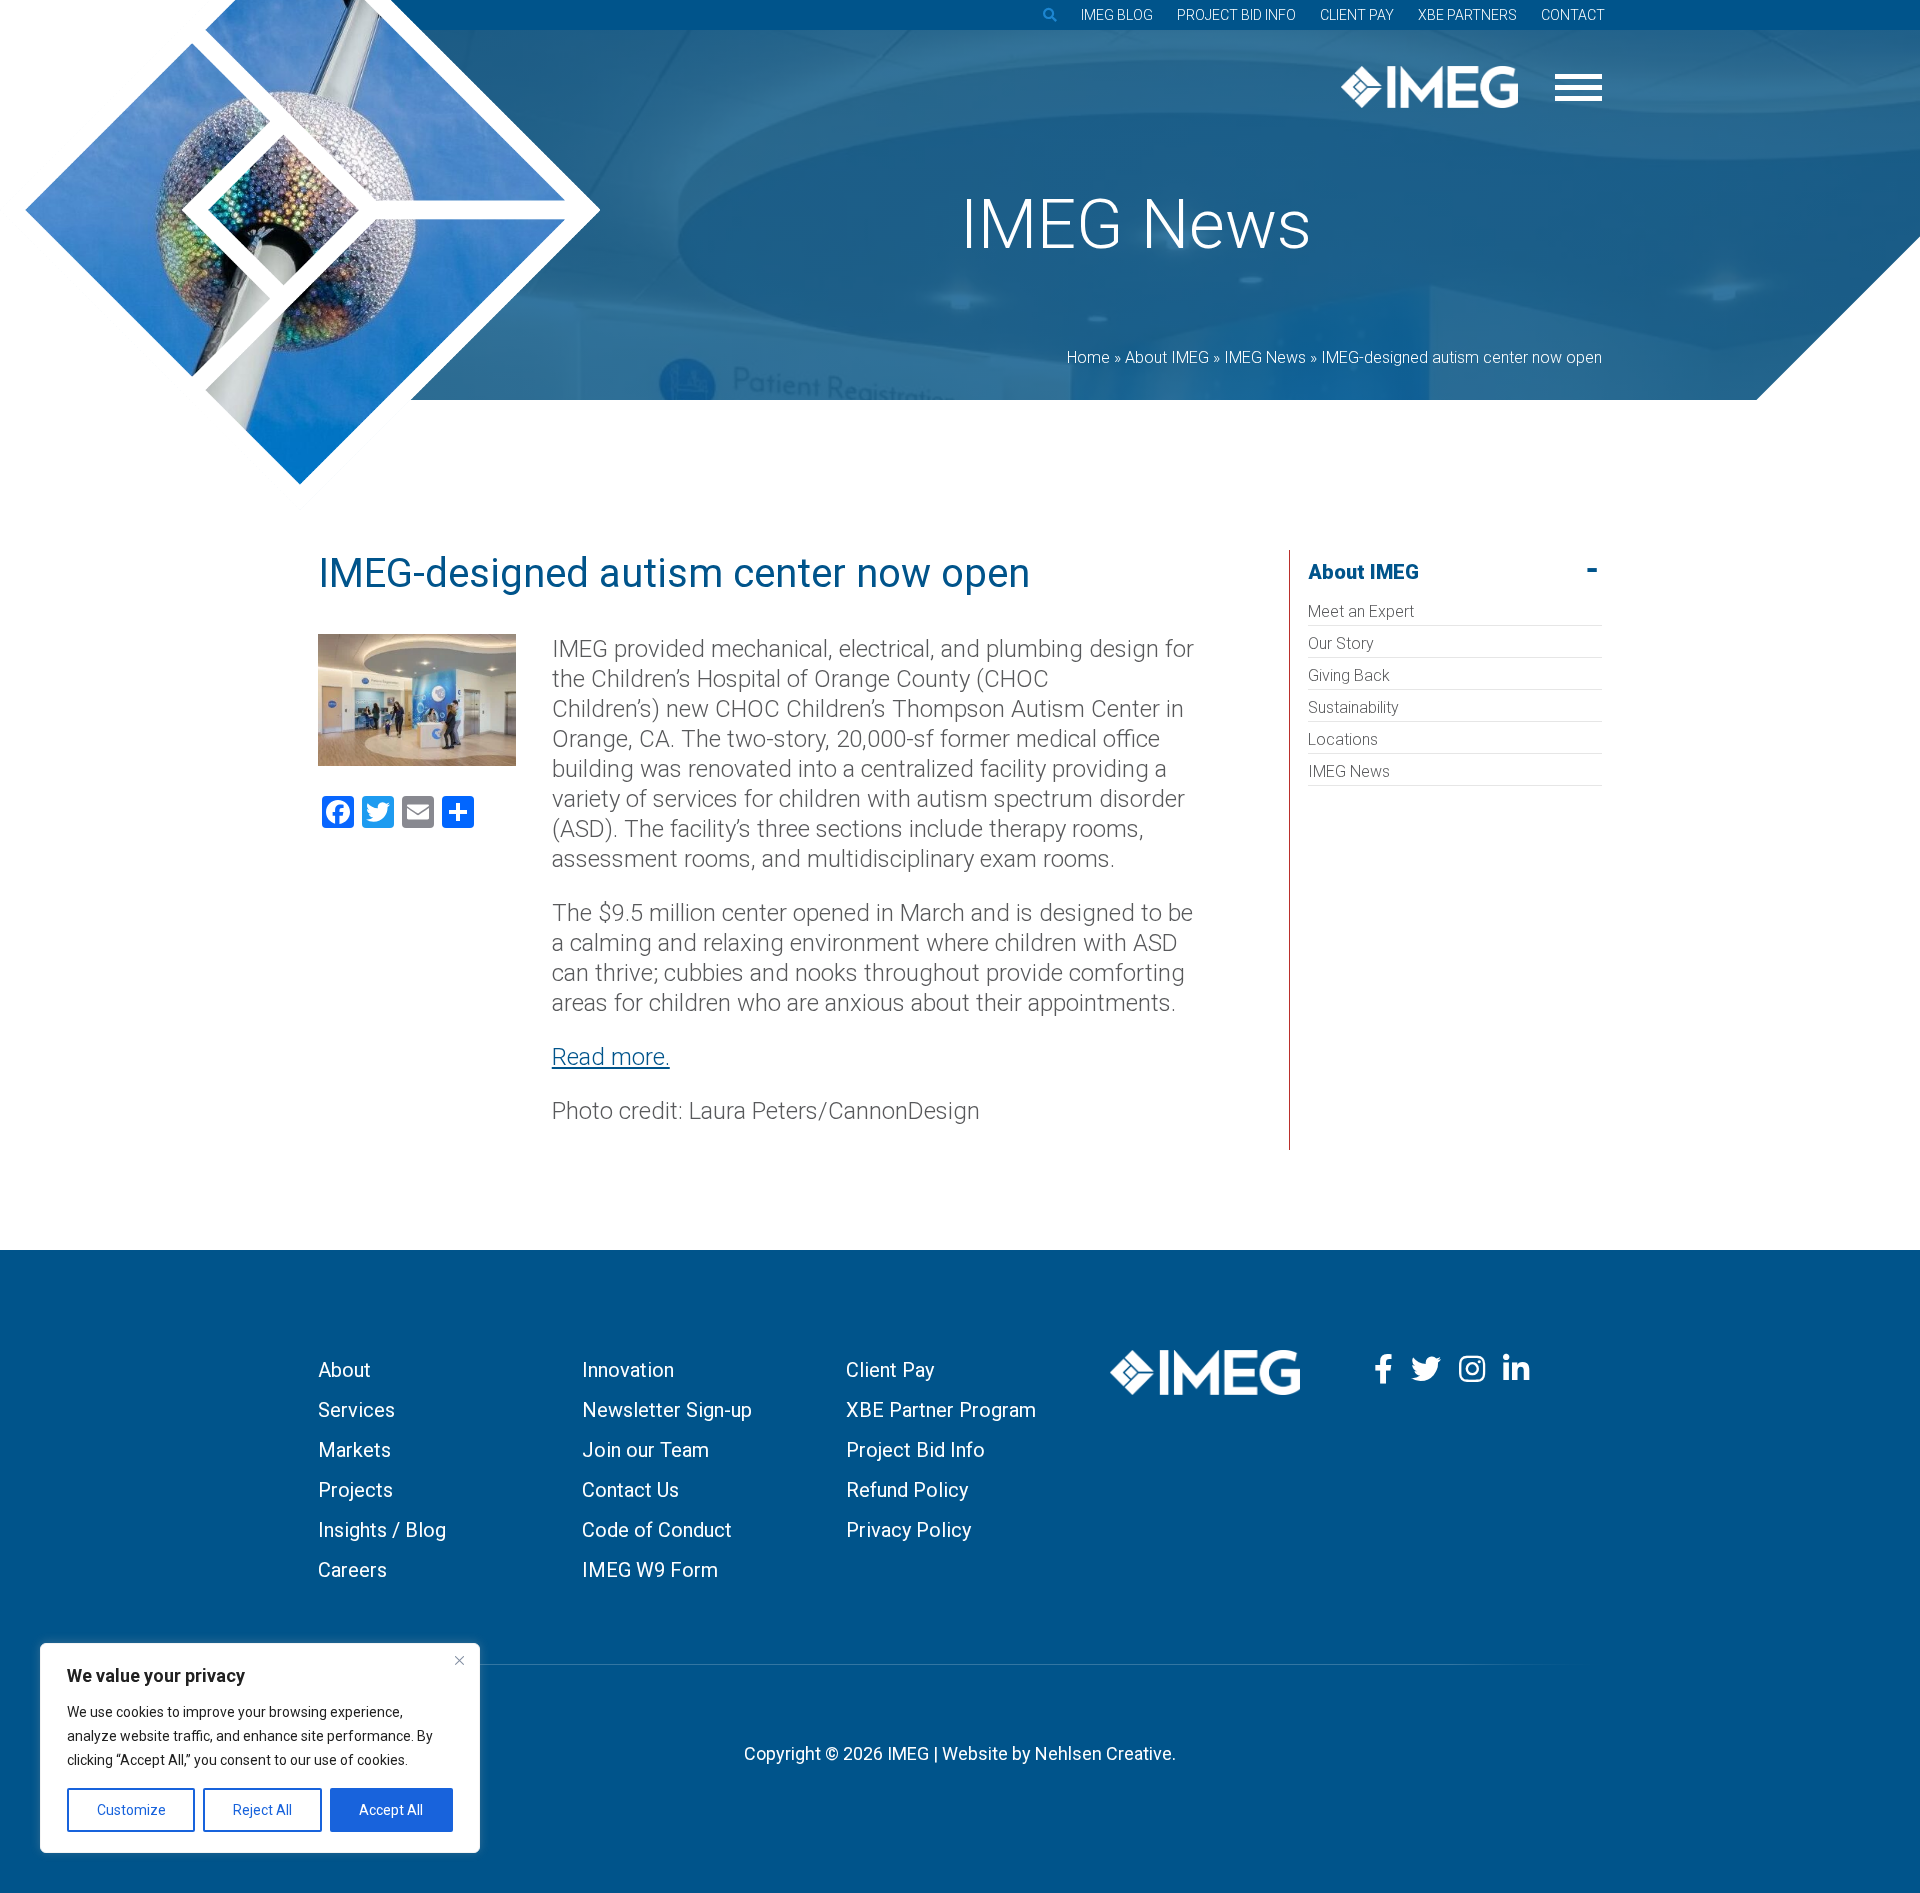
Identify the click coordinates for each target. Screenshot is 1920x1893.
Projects (355, 1490)
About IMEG (1363, 572)
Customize (131, 1810)
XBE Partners (1467, 15)
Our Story (1341, 643)
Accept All (391, 1810)
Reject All (262, 1810)
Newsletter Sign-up (667, 1410)
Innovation (628, 1370)
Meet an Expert (1361, 611)
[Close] (459, 1660)
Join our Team (645, 1450)
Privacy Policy (908, 1530)
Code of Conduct (657, 1530)
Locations (1343, 739)
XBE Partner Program (941, 1410)
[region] (260, 1748)
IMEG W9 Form (650, 1570)
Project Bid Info (1236, 15)
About (344, 1370)
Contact (1573, 15)
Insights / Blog (382, 1530)
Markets (354, 1450)
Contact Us (630, 1490)
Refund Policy (907, 1490)
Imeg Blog (1117, 15)
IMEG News (1349, 771)
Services (356, 1410)
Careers (352, 1570)
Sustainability (1353, 707)
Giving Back (1349, 675)
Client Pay (1357, 15)
